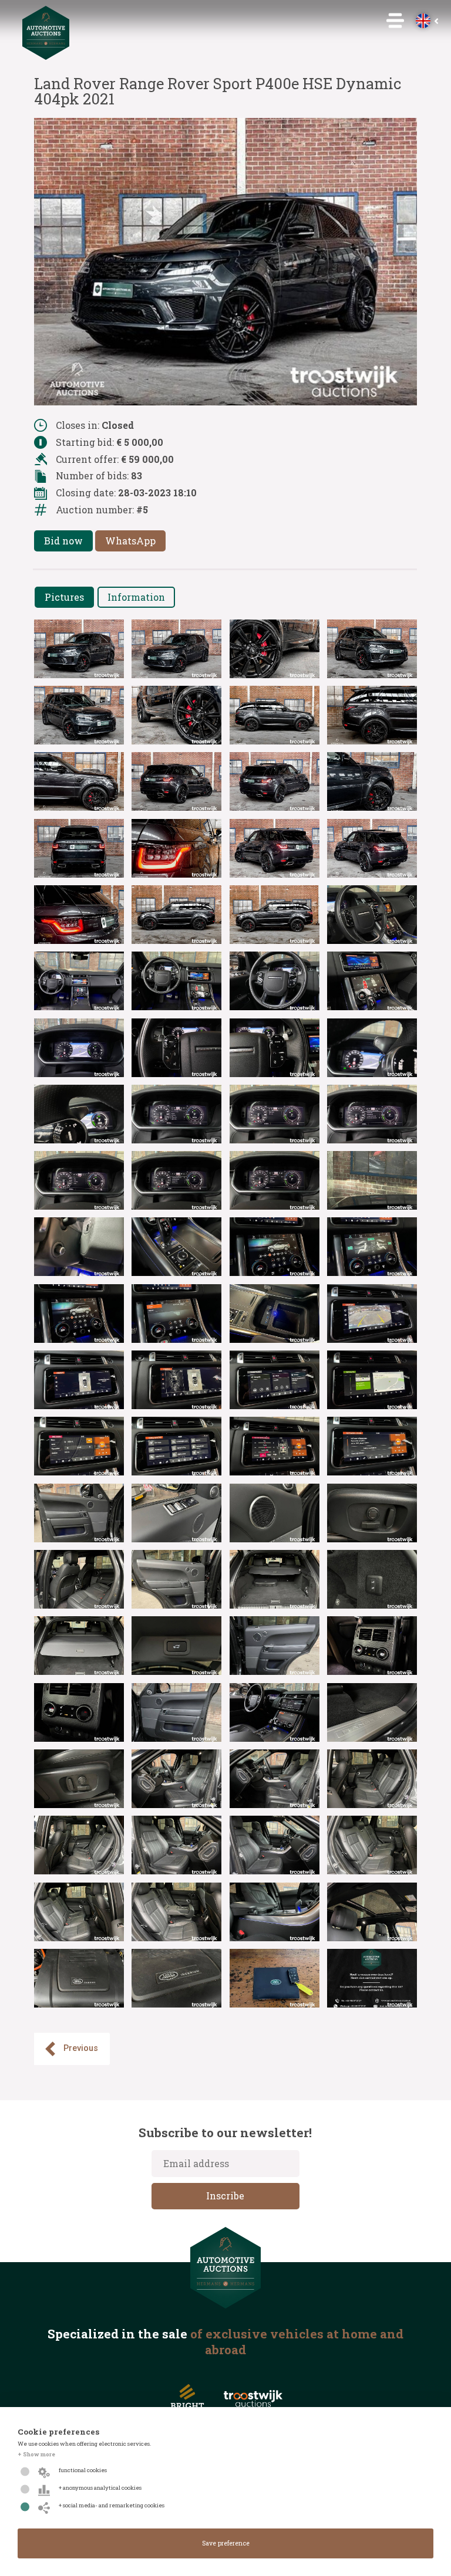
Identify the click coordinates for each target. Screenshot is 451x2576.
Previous (81, 2048)
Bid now (63, 541)
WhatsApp (130, 541)
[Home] (46, 56)
